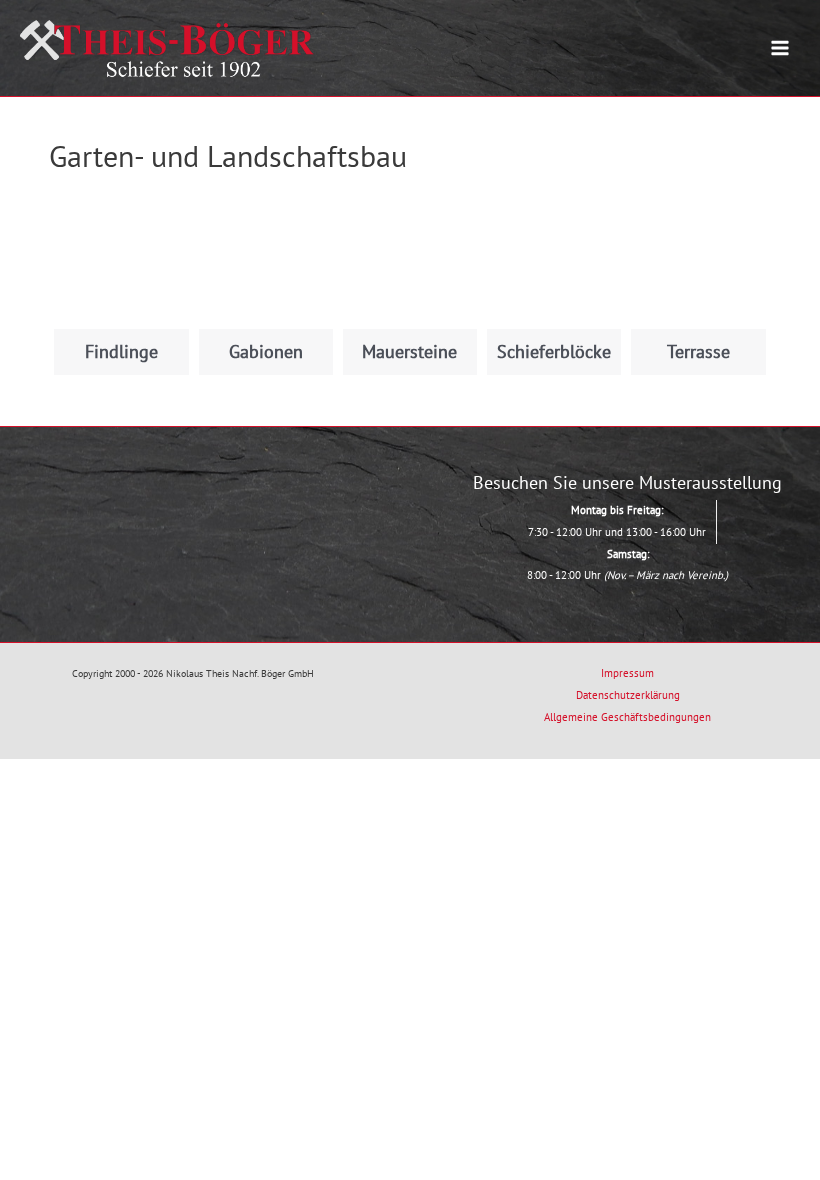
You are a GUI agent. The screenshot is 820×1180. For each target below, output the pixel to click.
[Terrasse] (698, 262)
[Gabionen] (266, 262)
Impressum (627, 673)
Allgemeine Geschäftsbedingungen (627, 717)
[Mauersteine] (410, 262)
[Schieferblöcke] (554, 262)
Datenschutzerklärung (628, 695)
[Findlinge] (121, 262)
